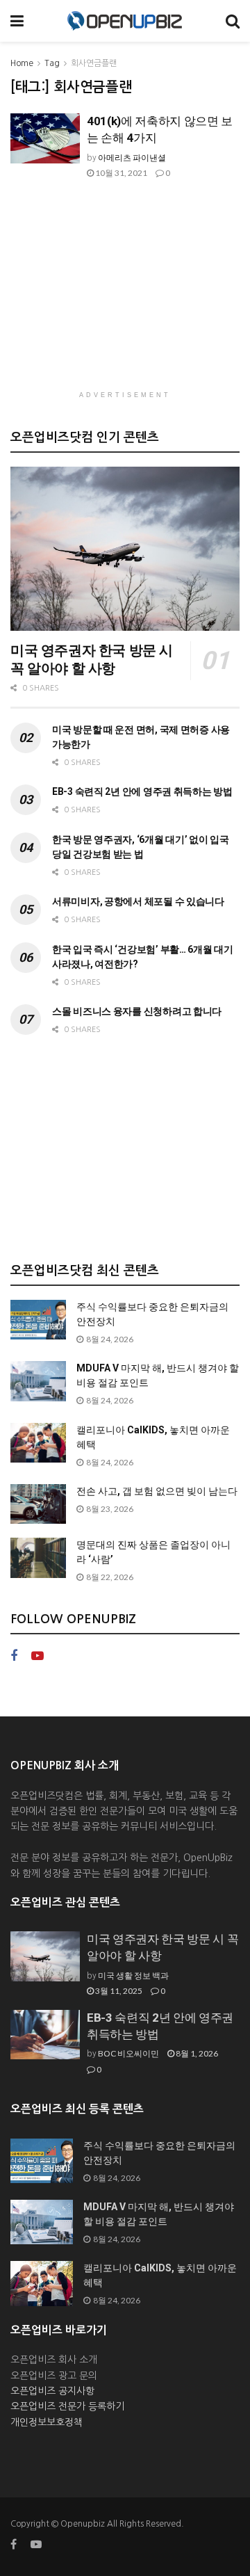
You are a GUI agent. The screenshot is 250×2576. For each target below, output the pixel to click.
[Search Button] (233, 21)
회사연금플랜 (94, 63)
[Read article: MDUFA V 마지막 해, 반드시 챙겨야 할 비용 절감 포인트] (38, 1381)
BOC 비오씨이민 (128, 2053)
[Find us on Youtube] (37, 1656)
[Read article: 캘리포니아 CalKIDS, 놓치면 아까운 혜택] (38, 1443)
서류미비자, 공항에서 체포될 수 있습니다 (138, 901)
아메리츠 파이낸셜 (132, 158)
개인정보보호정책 (47, 2422)
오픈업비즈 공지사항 (52, 2391)
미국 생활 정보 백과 (133, 1975)
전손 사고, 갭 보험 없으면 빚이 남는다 (157, 1491)
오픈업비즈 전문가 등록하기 (67, 2406)
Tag (52, 63)
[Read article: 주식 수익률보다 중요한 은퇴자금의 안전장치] (38, 1320)
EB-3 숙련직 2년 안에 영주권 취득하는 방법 (142, 791)
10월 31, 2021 (120, 173)
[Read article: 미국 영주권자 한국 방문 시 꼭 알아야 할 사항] (125, 549)
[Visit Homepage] (125, 21)
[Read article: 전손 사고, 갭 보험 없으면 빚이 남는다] (38, 1504)
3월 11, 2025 (118, 1991)
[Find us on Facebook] (14, 1656)
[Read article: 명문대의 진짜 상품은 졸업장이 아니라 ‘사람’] (38, 1557)
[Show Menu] (17, 21)
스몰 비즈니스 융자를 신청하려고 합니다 (137, 1011)
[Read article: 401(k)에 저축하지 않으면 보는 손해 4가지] (45, 138)
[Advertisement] (125, 293)
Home (22, 63)
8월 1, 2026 (196, 2053)
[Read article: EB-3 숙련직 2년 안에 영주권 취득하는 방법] (45, 2035)
